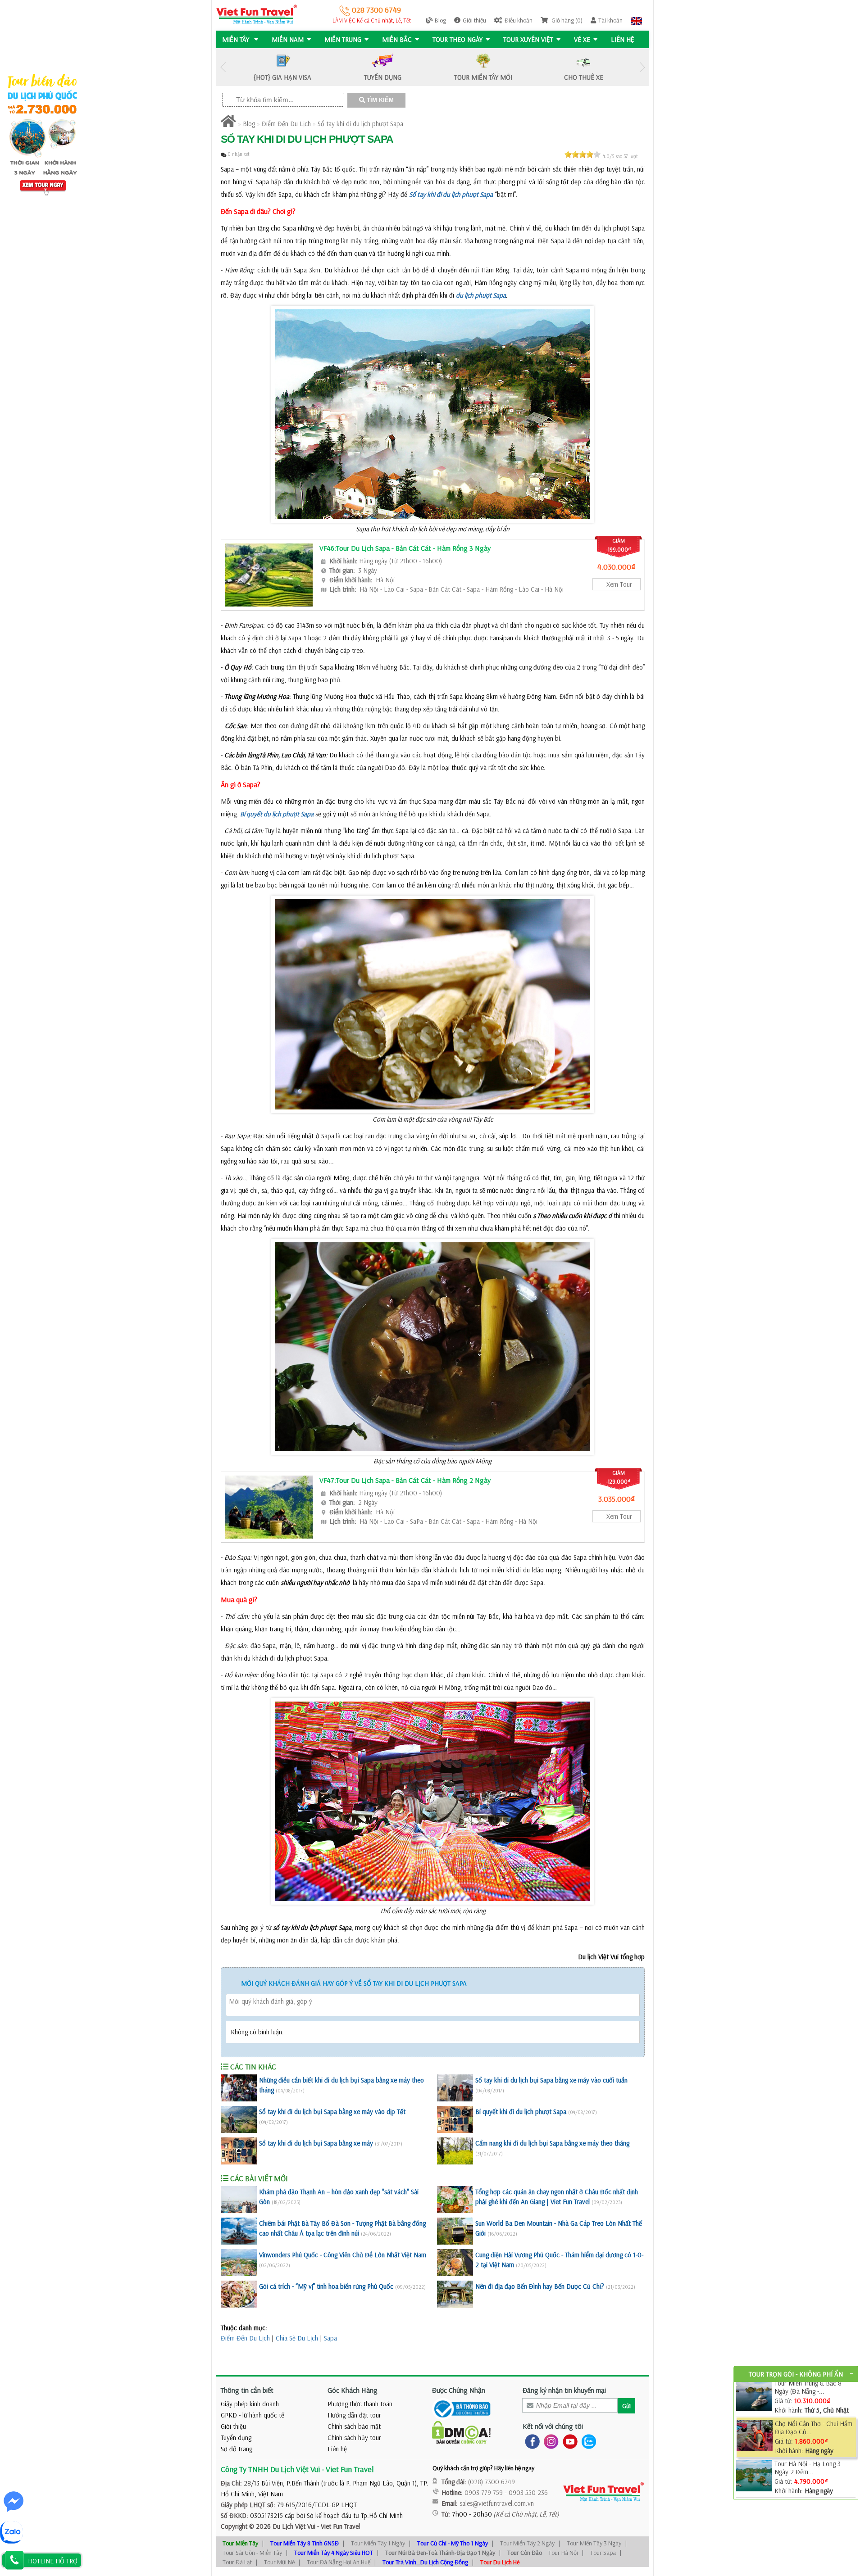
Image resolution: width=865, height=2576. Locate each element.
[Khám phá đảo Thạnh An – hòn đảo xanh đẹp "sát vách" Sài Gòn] (239, 2200)
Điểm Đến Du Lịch (286, 124)
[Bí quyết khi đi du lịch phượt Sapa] (455, 2119)
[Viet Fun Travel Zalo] (587, 2441)
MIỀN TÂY (237, 39)
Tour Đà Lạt (237, 2562)
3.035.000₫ (617, 1499)
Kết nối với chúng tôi (553, 2426)
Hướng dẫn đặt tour (354, 2415)
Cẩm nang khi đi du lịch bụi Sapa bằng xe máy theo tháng (552, 2143)
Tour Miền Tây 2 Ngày (527, 2543)
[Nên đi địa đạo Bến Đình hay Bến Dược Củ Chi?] (455, 2294)
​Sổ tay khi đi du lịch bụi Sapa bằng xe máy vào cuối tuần (551, 2080)
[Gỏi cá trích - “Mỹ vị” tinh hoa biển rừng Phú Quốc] (239, 2294)
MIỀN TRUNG (343, 39)
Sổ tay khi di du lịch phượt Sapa (360, 124)
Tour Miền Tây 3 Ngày (594, 2543)
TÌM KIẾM (379, 100)
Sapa (330, 2338)
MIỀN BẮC (397, 39)
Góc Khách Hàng (353, 2390)
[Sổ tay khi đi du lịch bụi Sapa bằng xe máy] (239, 2151)
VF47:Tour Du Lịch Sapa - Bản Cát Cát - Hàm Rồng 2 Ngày (405, 1480)
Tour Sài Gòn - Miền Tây (252, 2553)
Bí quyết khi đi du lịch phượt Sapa (521, 2112)
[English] (636, 20)
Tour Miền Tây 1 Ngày (378, 2543)
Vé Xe (582, 39)
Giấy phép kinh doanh (250, 2404)
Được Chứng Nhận (459, 2390)
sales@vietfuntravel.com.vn (497, 2503)
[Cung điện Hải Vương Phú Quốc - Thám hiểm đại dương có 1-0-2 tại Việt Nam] (455, 2263)
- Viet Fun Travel (338, 2526)
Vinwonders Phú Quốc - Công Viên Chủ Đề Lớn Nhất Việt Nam (343, 2255)
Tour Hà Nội (563, 2553)
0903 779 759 (484, 2492)
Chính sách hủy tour (354, 2438)
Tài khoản (610, 20)
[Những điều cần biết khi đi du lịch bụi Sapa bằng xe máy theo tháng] (239, 2088)
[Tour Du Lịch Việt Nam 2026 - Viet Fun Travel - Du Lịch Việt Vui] (257, 14)
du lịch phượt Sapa (481, 295)
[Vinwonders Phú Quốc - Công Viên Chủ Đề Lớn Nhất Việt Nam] (239, 2263)
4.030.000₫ (616, 567)
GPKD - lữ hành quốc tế (253, 2415)
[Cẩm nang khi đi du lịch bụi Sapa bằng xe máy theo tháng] (455, 2151)
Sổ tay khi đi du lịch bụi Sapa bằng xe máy (316, 2143)
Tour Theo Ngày (458, 39)
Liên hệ (623, 39)
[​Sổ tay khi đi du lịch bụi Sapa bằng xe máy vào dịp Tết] (239, 2119)
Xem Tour (619, 584)
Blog (440, 20)
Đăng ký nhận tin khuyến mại (564, 2390)
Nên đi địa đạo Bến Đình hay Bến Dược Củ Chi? (540, 2286)
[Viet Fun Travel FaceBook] (530, 2441)
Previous (223, 67)
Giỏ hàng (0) (566, 20)
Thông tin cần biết (247, 2390)
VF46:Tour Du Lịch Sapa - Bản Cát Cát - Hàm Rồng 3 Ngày (405, 548)
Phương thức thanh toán (360, 2404)
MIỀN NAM (288, 39)
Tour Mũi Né (279, 2562)
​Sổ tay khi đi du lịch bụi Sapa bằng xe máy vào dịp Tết (332, 2112)
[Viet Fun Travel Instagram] (549, 2441)
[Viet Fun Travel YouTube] (568, 2441)
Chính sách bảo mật (354, 2426)
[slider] (583, 154)
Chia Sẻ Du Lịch (297, 2338)
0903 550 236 (528, 2492)
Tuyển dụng (236, 2438)
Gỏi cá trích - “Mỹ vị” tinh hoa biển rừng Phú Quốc (326, 2286)
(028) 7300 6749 (492, 2482)
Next (642, 67)
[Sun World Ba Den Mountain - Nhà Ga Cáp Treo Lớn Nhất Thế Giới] (455, 2231)
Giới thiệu (474, 20)
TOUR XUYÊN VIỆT (528, 39)
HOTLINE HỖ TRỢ (53, 2561)
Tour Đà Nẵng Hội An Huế (339, 2562)
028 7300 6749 (376, 10)
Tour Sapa (603, 2553)
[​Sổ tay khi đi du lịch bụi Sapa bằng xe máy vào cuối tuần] (455, 2088)
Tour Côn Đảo (525, 2553)
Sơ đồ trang (237, 2449)
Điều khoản (519, 20)
